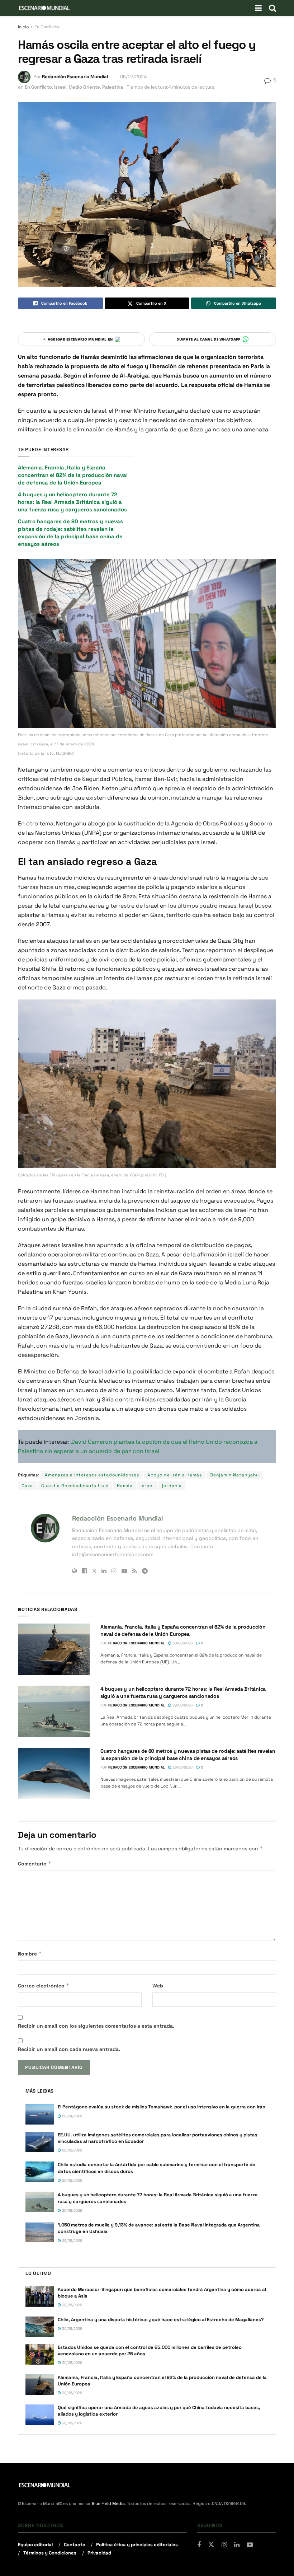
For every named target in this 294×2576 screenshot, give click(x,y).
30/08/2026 (182, 1643)
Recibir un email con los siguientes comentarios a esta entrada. (96, 2026)
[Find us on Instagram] (224, 2545)
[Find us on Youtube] (250, 2545)
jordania (172, 1486)
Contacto (75, 2545)
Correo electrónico (44, 1985)
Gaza (27, 1486)
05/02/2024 (133, 77)
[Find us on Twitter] (211, 2545)
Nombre (30, 1954)
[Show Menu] (258, 8)
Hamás (125, 1486)
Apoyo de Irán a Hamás (175, 1475)
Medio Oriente (84, 87)
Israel (60, 87)
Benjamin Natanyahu (234, 1475)
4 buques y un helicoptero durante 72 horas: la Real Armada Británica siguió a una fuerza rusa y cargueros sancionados (72, 502)
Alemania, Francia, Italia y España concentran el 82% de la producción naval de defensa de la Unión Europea (73, 475)
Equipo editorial (35, 2545)
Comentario (35, 1863)
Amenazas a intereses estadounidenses (92, 1475)
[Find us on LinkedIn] (237, 2545)
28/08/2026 (72, 2150)
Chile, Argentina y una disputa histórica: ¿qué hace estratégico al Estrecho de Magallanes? (161, 2320)
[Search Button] (272, 8)
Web (158, 1986)
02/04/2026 (72, 2116)
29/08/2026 (182, 1705)
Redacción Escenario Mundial (75, 77)
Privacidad (99, 2553)
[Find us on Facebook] (199, 2545)
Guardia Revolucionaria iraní (75, 1486)
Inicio (23, 27)
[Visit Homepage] (44, 8)
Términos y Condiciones (50, 2553)
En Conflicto (47, 27)
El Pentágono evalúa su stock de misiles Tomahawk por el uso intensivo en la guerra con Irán (162, 2107)
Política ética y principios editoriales (137, 2545)
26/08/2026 (72, 2180)
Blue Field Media (108, 2504)
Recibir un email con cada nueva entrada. (69, 2049)
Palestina (113, 87)
